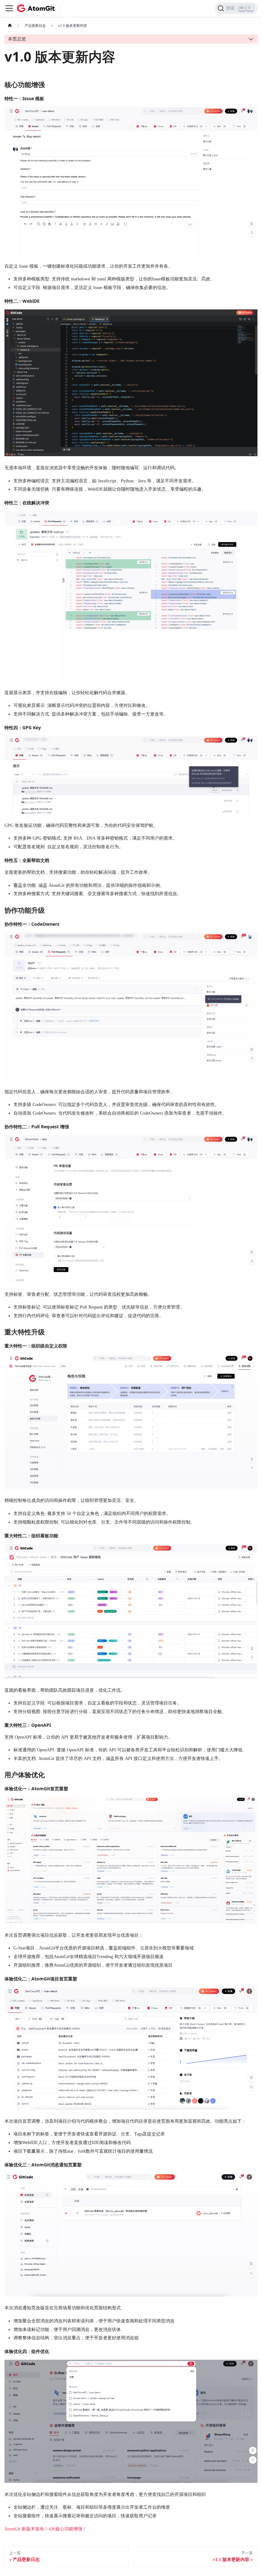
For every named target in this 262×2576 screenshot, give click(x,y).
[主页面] (10, 26)
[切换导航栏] (9, 8)
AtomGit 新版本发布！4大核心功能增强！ (46, 2529)
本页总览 (17, 39)
